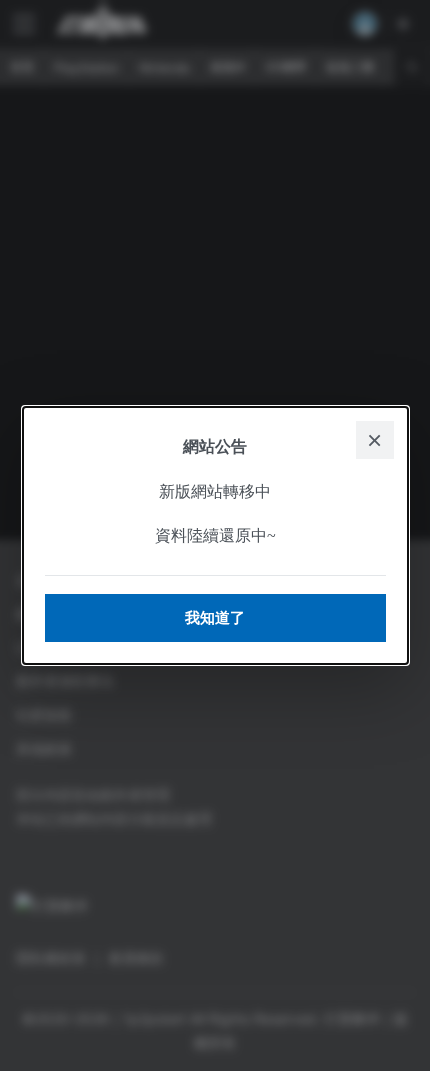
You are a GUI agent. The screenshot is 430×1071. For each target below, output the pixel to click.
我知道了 (215, 617)
